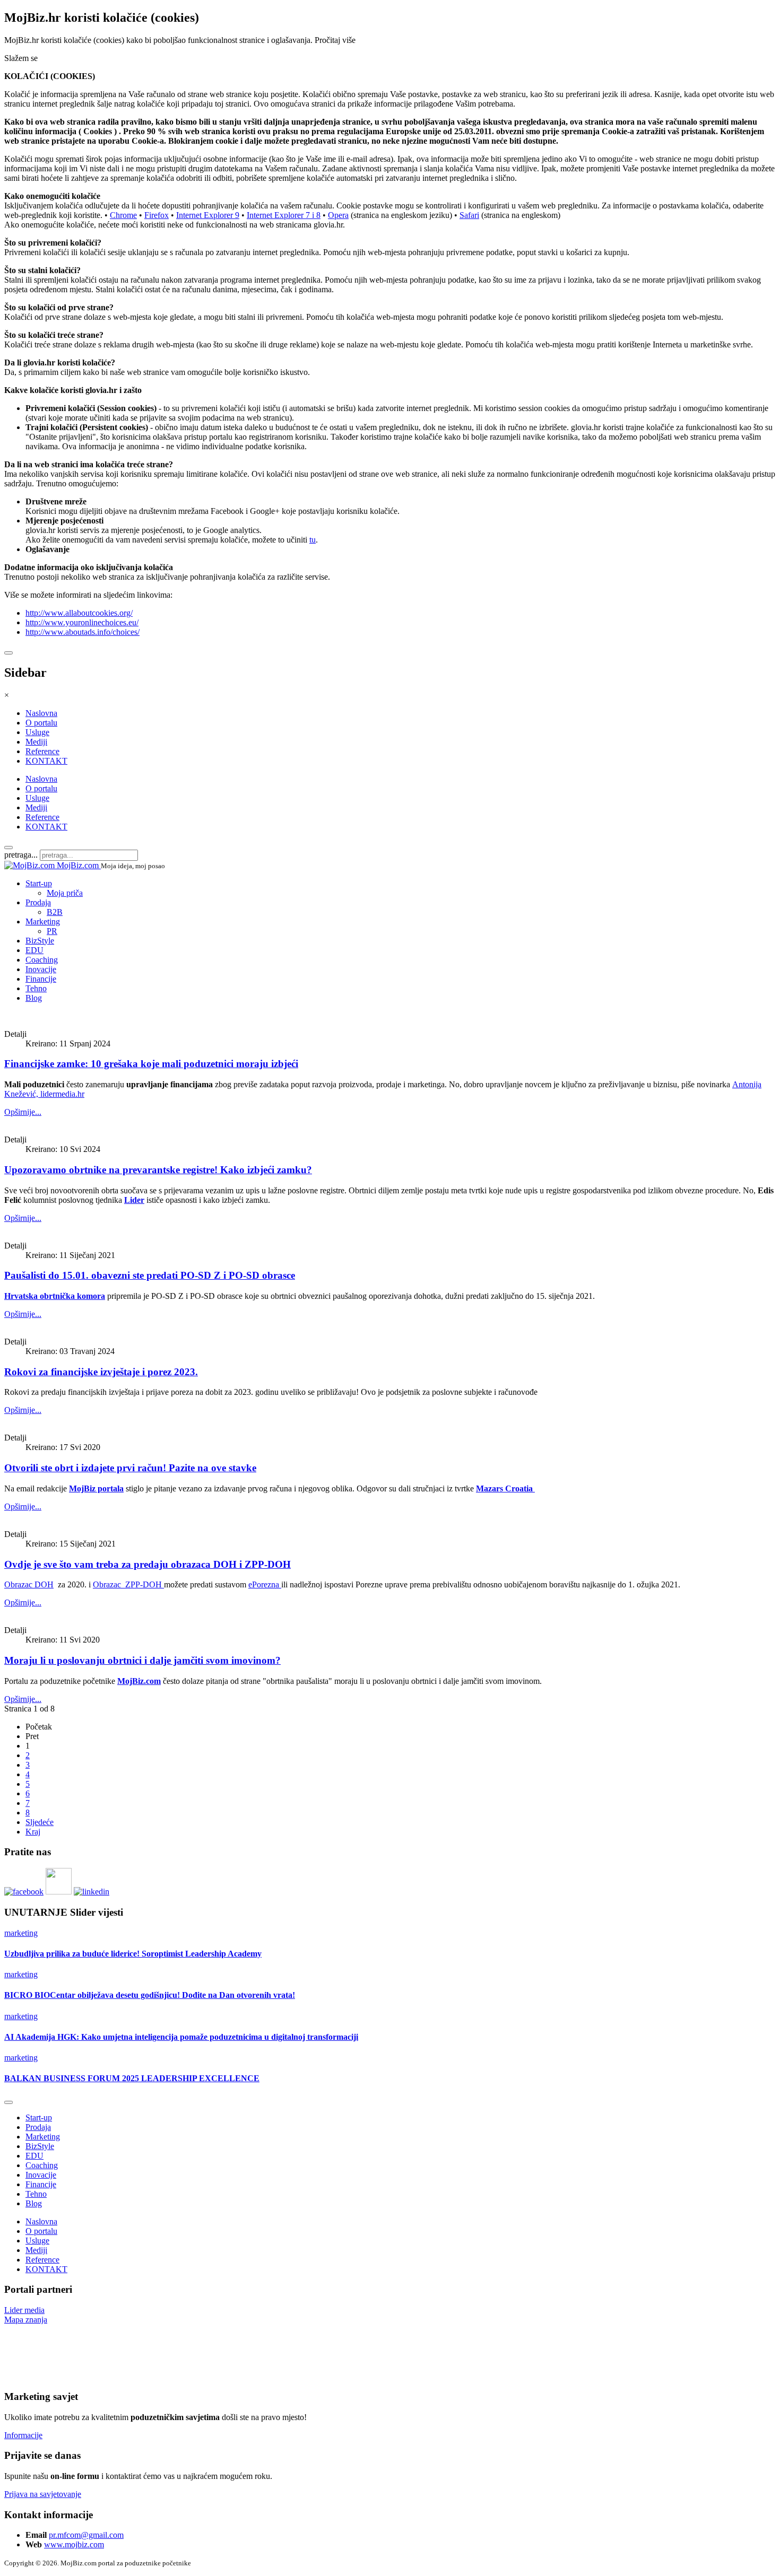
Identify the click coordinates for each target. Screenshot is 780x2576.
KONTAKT (46, 761)
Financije (41, 979)
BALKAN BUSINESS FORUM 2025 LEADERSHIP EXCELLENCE (132, 2078)
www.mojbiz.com (74, 2544)
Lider (134, 1200)
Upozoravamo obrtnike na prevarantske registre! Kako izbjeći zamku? (158, 1170)
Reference (42, 751)
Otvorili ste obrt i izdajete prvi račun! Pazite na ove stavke (130, 1468)
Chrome (123, 215)
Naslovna (41, 713)
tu (313, 540)
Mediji (36, 742)
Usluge (37, 732)
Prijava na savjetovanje (43, 2494)
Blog (34, 998)
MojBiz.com (139, 1681)
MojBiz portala (96, 1488)
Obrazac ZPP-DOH (128, 1584)
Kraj (33, 1832)
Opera (338, 215)
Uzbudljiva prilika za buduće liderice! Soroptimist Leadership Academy (133, 1954)
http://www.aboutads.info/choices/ (83, 632)
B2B (55, 912)
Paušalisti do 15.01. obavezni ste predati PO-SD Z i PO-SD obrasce (150, 1275)
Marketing (43, 922)
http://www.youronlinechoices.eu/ (82, 622)
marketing (21, 1933)
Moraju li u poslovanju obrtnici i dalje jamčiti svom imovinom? (142, 1660)
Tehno (36, 988)
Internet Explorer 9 (208, 215)
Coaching (42, 960)
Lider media (24, 2310)
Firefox (157, 215)
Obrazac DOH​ (29, 1584)
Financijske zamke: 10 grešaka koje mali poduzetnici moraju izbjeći (151, 1064)
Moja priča (65, 893)
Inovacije (41, 969)
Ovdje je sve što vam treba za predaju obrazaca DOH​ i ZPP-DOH (148, 1564)
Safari (469, 215)
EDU (34, 950)
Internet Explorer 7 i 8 (284, 215)
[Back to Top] (8, 2102)
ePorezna (265, 1584)
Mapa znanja (26, 2320)
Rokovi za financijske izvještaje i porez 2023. (101, 1372)
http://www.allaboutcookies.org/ (79, 613)
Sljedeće (40, 1822)
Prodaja (38, 902)
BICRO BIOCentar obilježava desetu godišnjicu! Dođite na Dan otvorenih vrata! (150, 1995)
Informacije (23, 2435)
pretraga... (21, 855)
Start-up (39, 883)
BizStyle (40, 941)
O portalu (41, 723)
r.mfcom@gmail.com (88, 2535)
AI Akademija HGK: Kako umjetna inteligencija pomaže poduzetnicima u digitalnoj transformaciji (181, 2037)
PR (52, 931)
